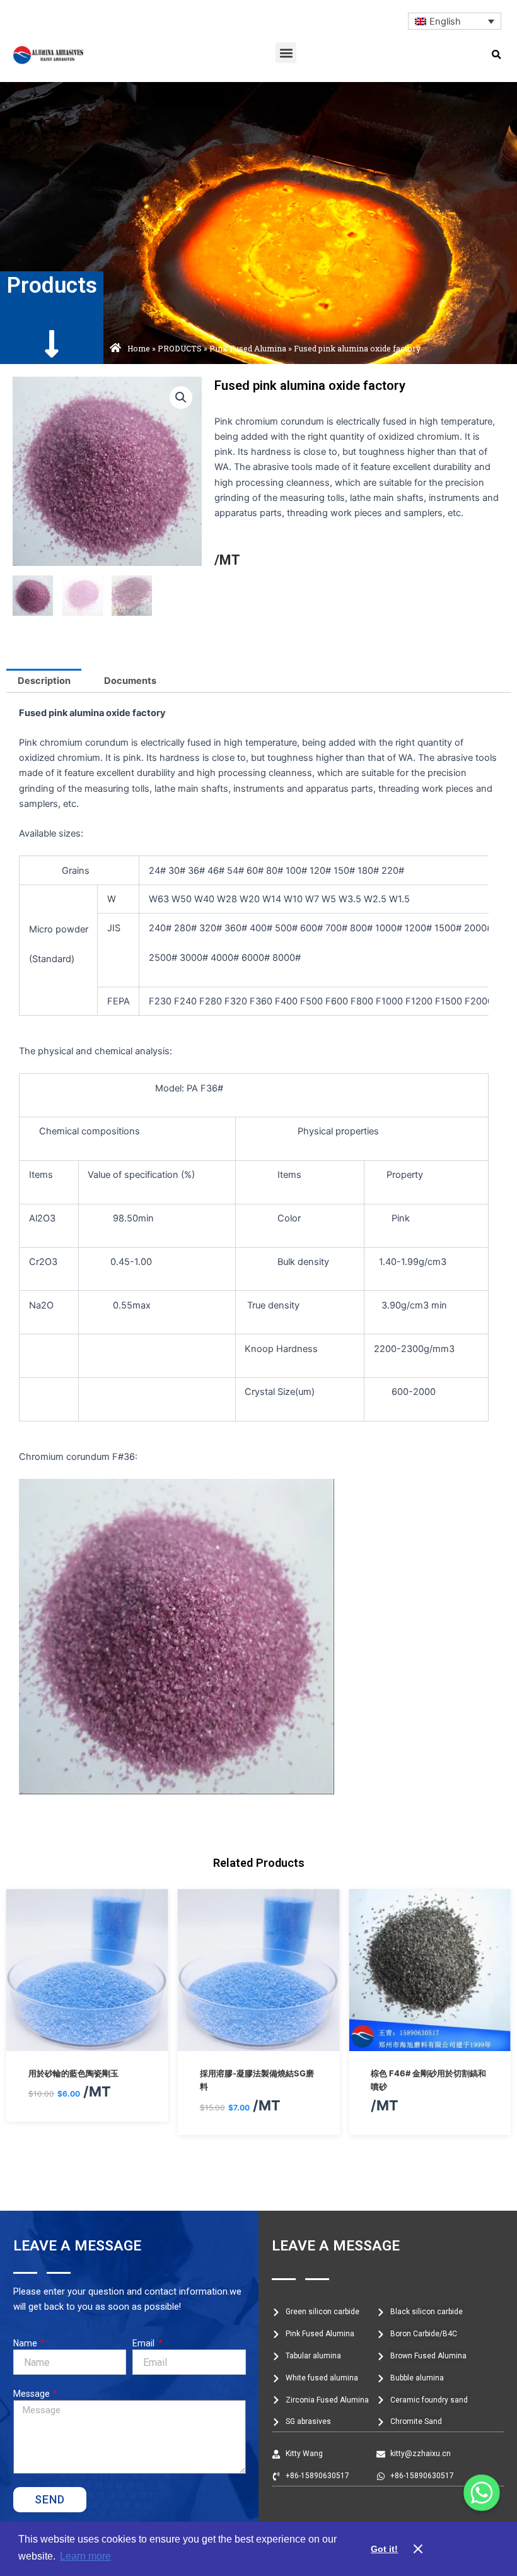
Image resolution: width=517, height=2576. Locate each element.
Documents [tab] (130, 681)
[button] (286, 53)
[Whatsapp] (482, 2493)
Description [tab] (44, 681)
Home (139, 348)
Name (26, 2343)
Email (144, 2343)
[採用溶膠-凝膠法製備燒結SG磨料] (259, 2044)
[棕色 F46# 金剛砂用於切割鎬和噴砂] (430, 2044)
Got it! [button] (384, 2549)
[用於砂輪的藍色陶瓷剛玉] (87, 2044)
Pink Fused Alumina (248, 348)
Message (32, 2394)
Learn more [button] (85, 2556)
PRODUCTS (180, 348)
